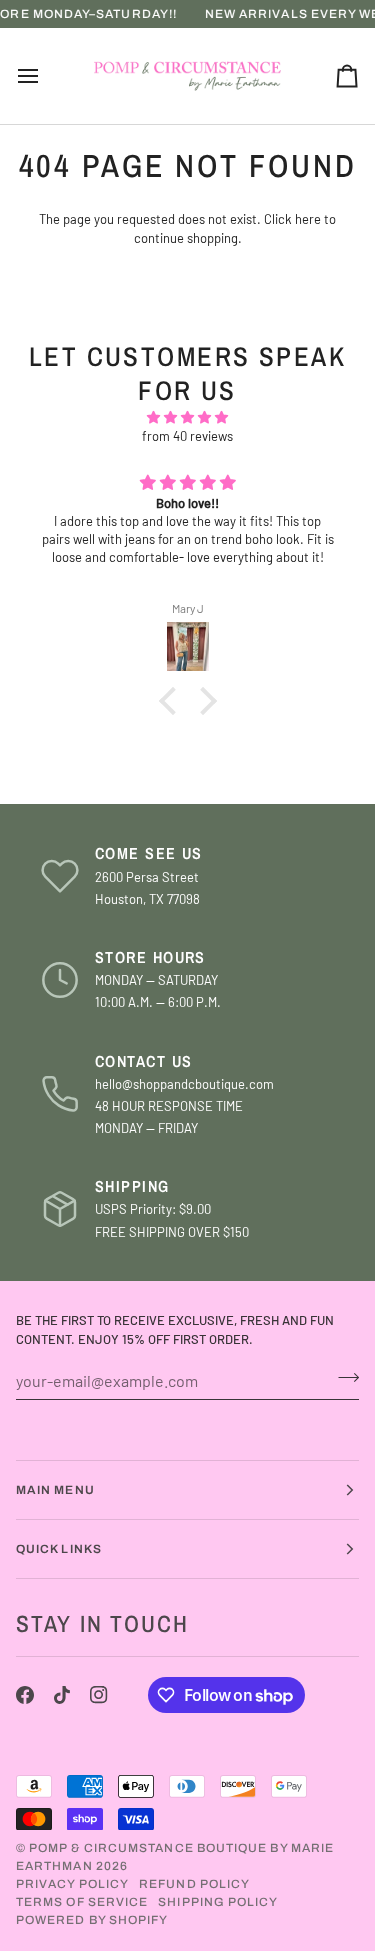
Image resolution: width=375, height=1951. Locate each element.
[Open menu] (46, 76)
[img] (187, 418)
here (308, 219)
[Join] (342, 1378)
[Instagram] (99, 1695)
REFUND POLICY (194, 1884)
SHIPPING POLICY (218, 1902)
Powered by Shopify (92, 1920)
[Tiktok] (62, 1695)
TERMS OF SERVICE (82, 1902)
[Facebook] (25, 1695)
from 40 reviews (187, 436)
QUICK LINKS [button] (59, 1549)
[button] (172, 701)
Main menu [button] (55, 1490)
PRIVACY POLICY (72, 1884)
